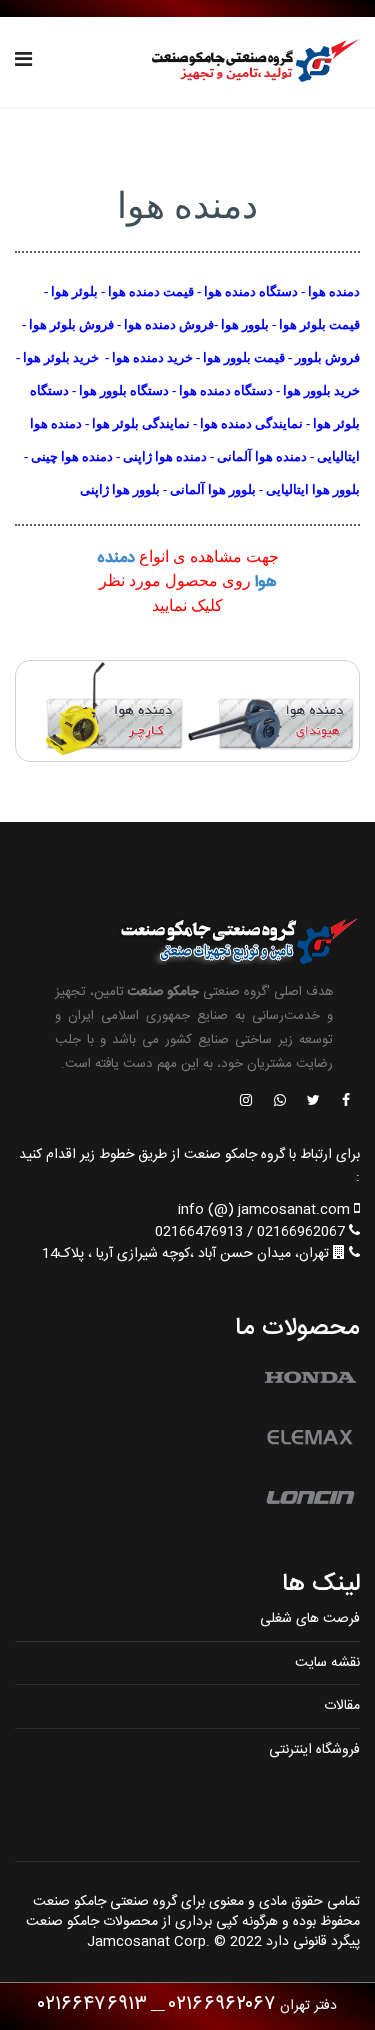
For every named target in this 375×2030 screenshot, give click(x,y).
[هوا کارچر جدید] (102, 711)
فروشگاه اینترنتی (314, 1750)
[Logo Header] (250, 62)
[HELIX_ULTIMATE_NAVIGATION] (23, 62)
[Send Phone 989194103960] (281, 1102)
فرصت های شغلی (310, 1619)
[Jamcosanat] (345, 1102)
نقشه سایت (327, 1663)
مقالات (342, 1706)
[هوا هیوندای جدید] (274, 711)
